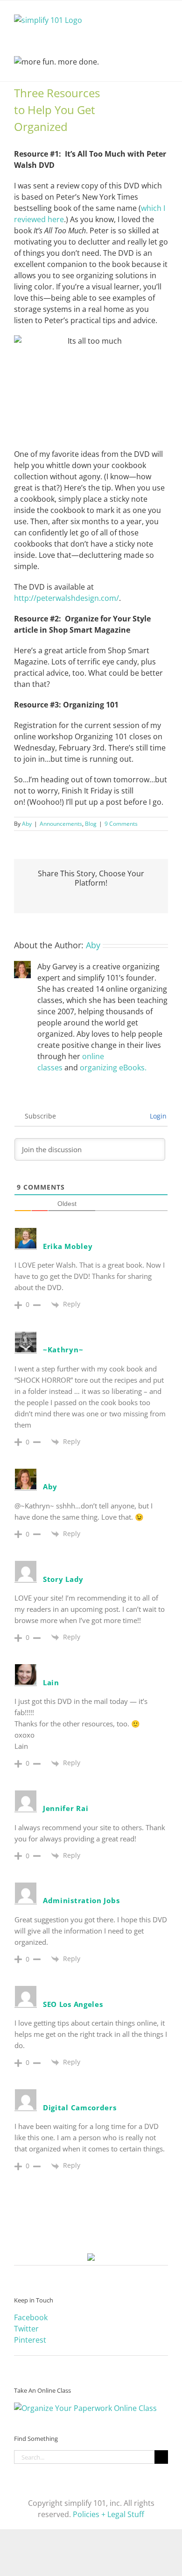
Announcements (61, 824)
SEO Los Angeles (73, 2004)
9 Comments (121, 824)
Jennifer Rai (66, 1808)
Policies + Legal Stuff (108, 2514)
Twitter (26, 2329)
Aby (27, 824)
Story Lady (63, 1579)
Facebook (31, 2317)
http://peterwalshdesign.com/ (66, 598)
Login (157, 1116)
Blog (91, 824)
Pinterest (30, 2340)
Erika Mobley (68, 1246)
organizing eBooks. (113, 1068)
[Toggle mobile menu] (164, 15)
